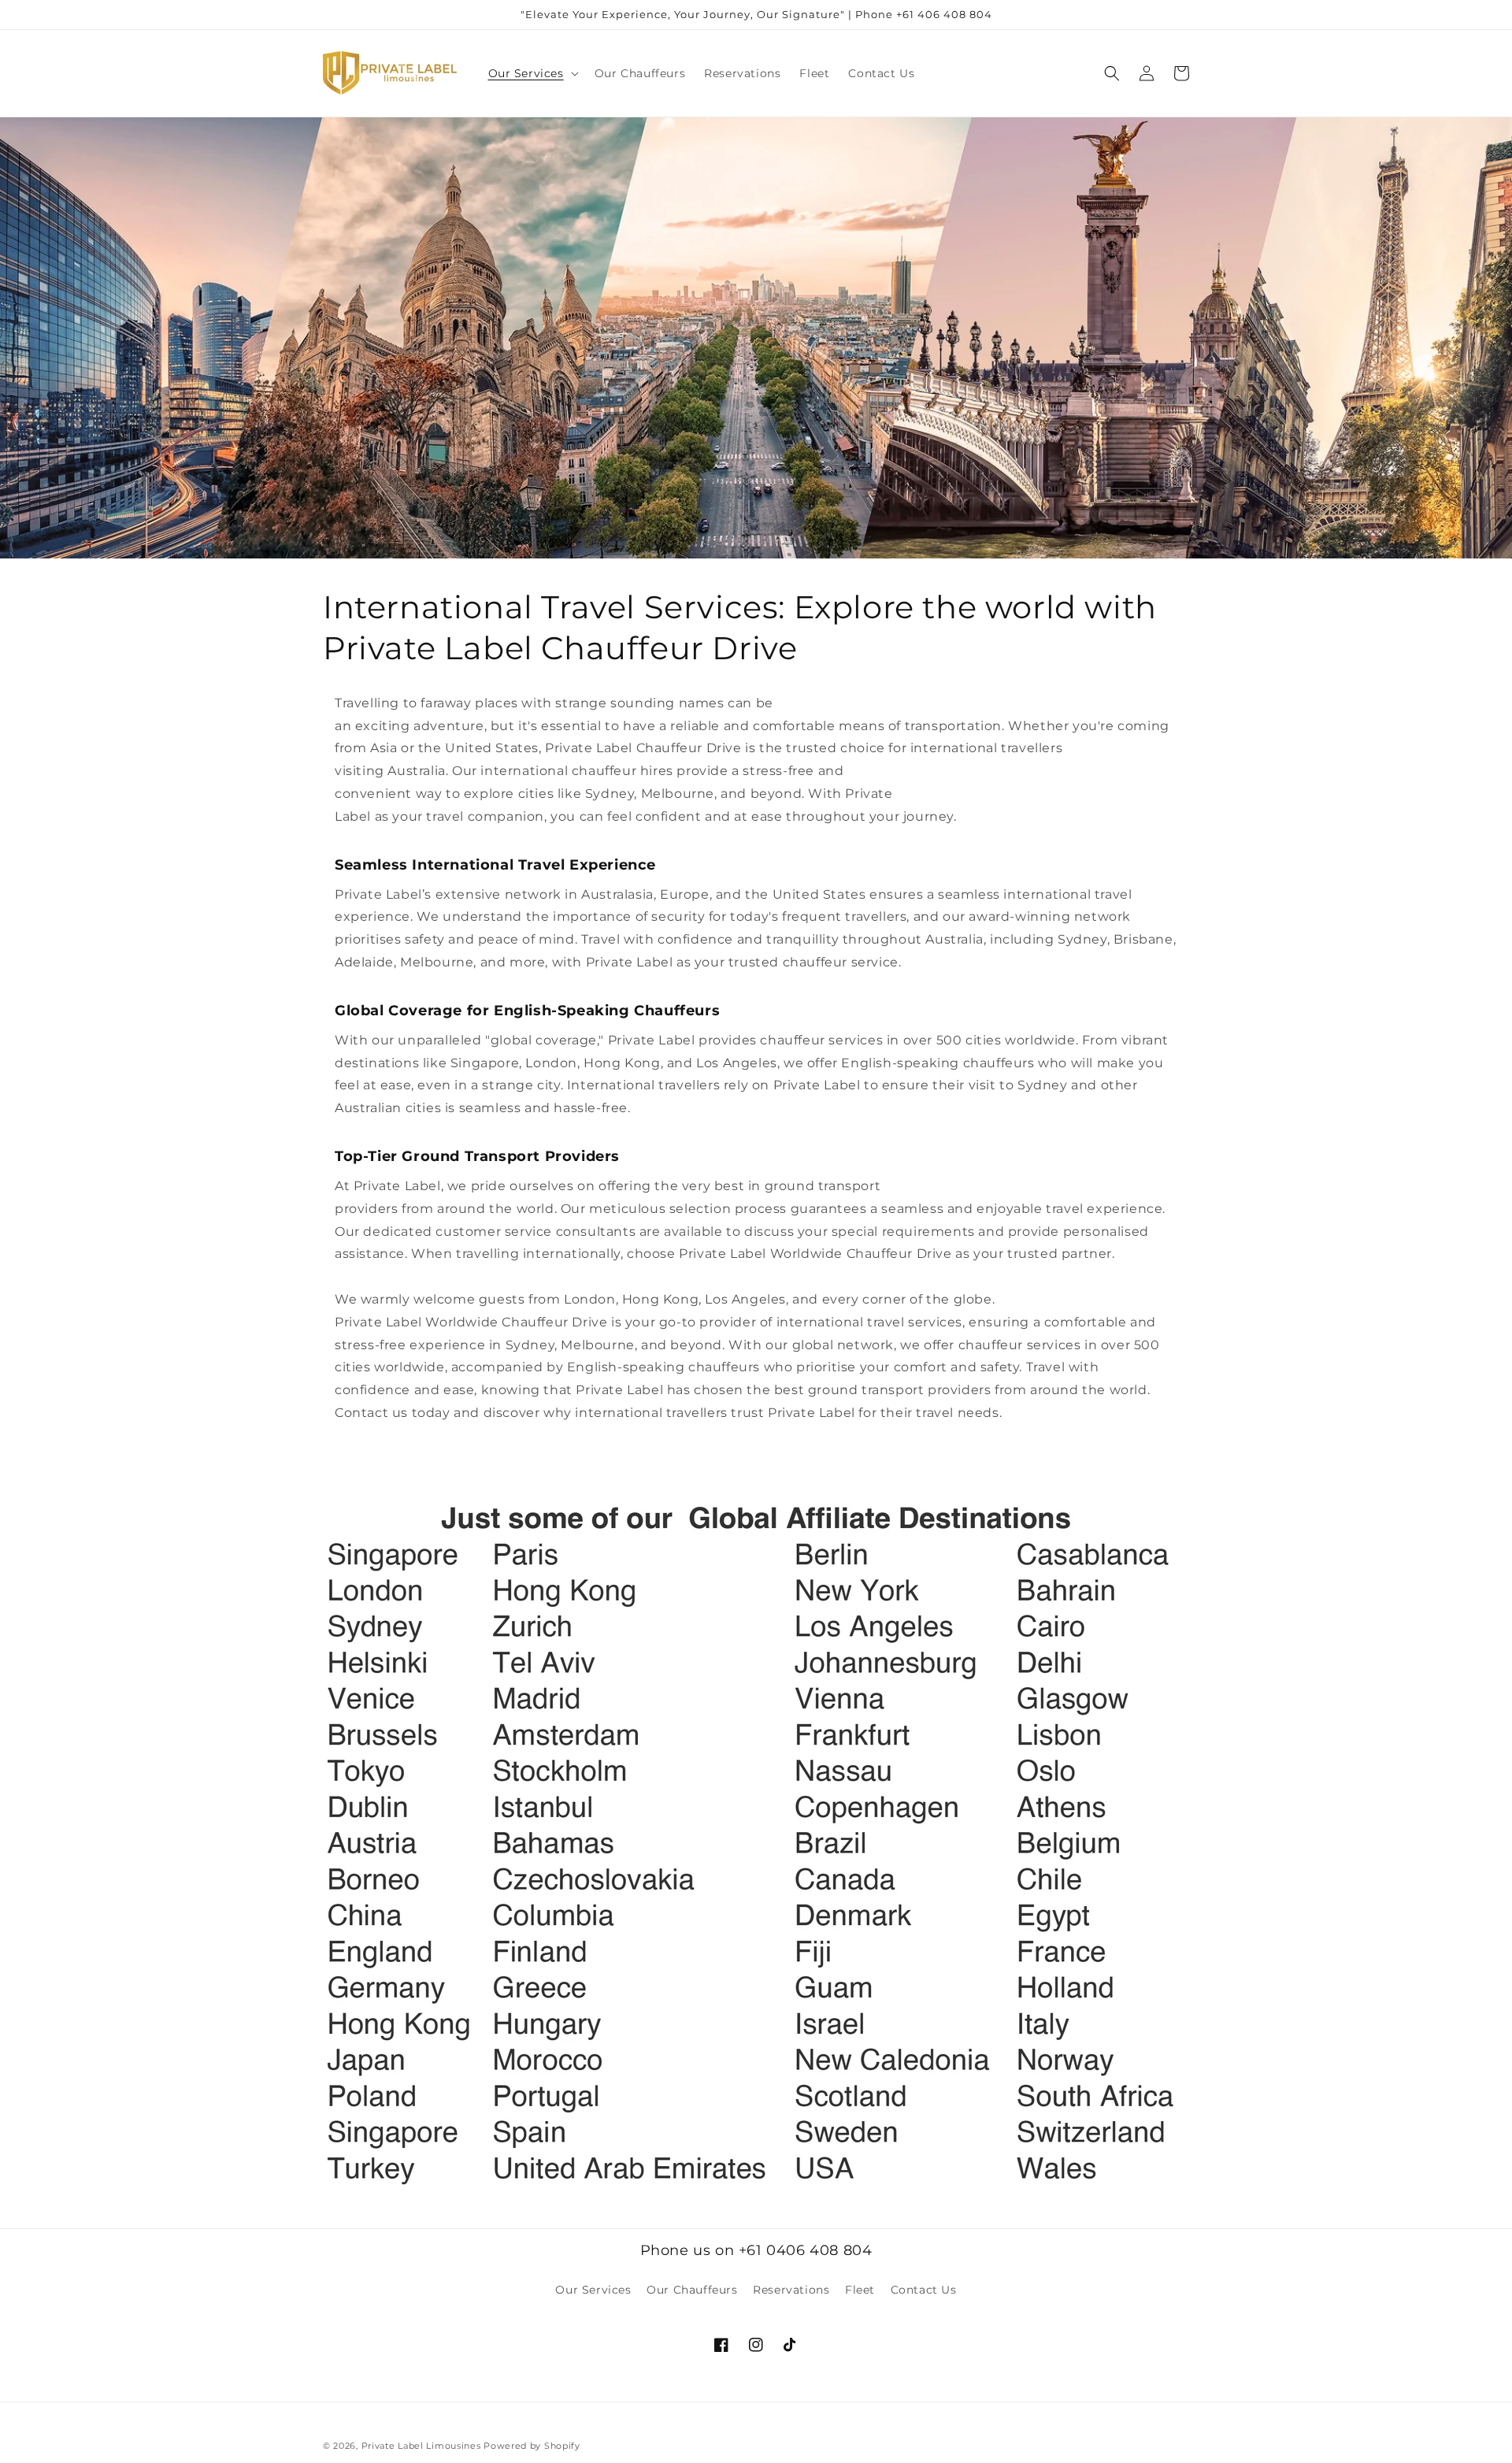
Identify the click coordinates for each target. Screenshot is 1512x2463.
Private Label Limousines (421, 2446)
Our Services (593, 2290)
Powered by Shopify (532, 2446)
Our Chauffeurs (692, 2290)
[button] (532, 73)
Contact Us (924, 2290)
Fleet (860, 2290)
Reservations (791, 2290)
